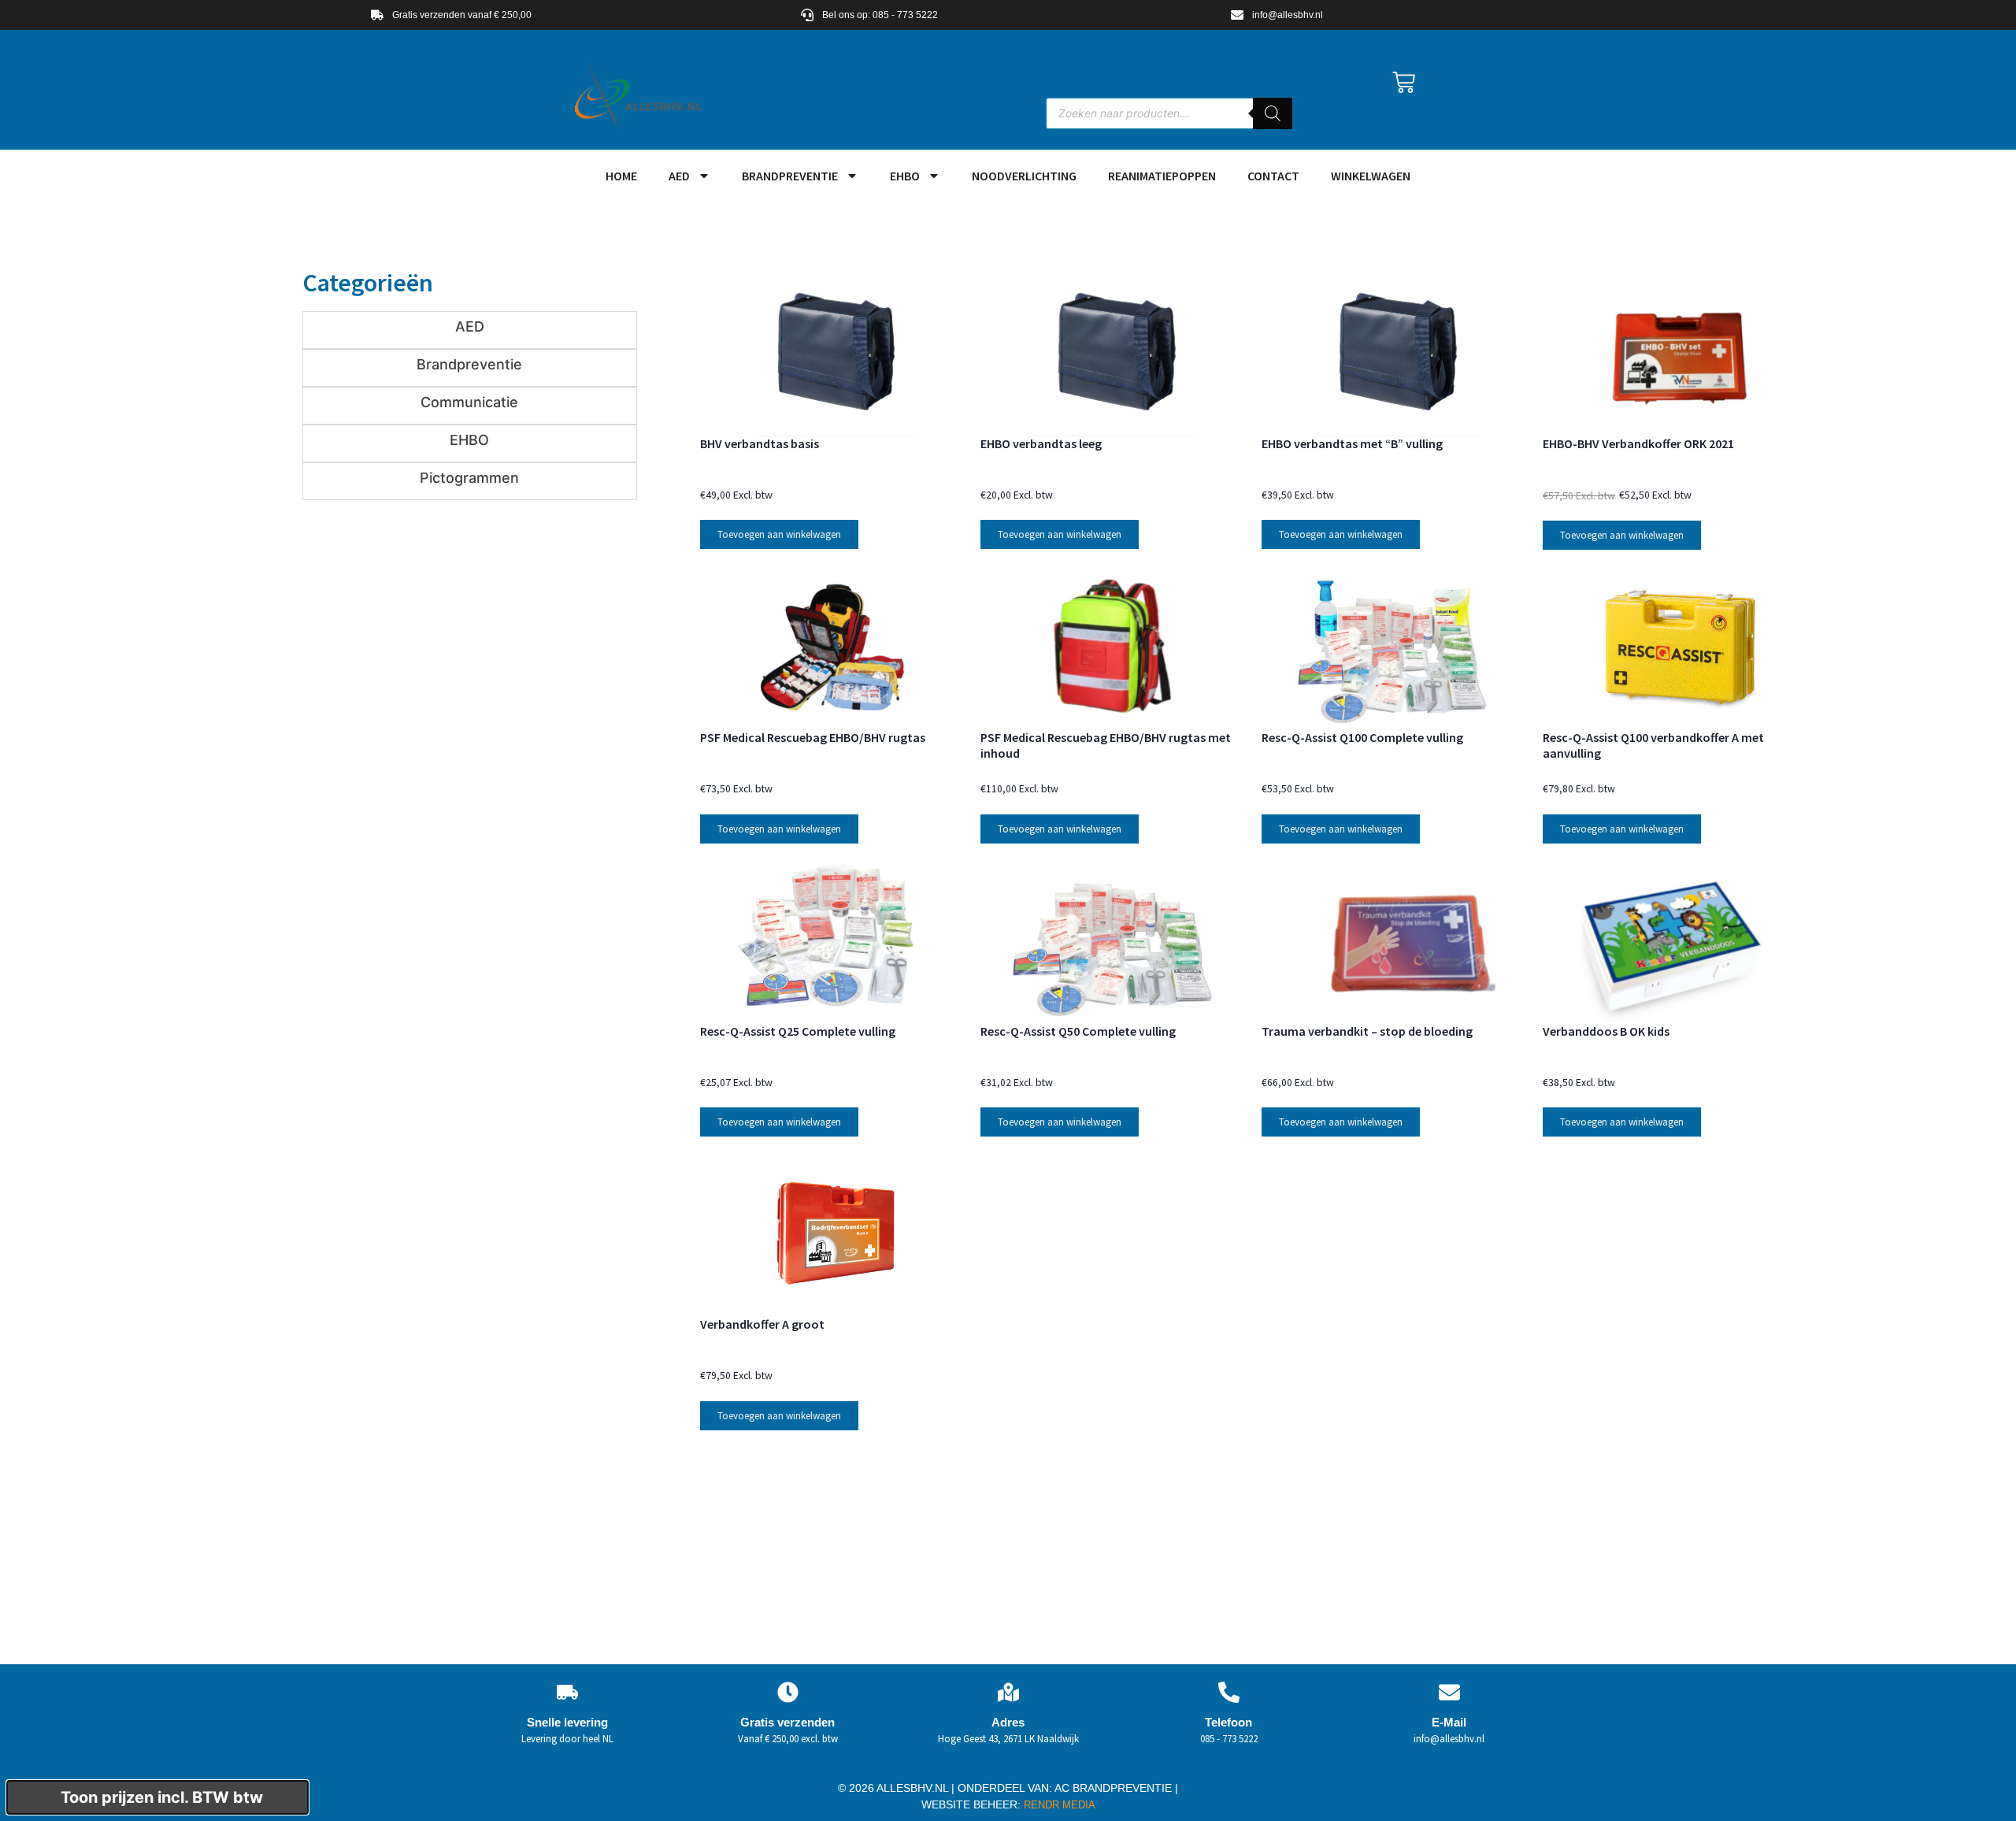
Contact (1273, 176)
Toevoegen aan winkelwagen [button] (779, 534)
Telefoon (1228, 1722)
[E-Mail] (1449, 1692)
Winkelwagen (1371, 176)
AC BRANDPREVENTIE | (1116, 1788)
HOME (621, 176)
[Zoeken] (1273, 113)
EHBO (905, 176)
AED (679, 176)
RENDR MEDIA (1058, 1805)
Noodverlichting (1024, 176)
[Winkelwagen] (1404, 82)
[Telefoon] (1229, 1692)
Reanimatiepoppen (1162, 176)
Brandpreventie (790, 176)
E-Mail (1449, 1722)
